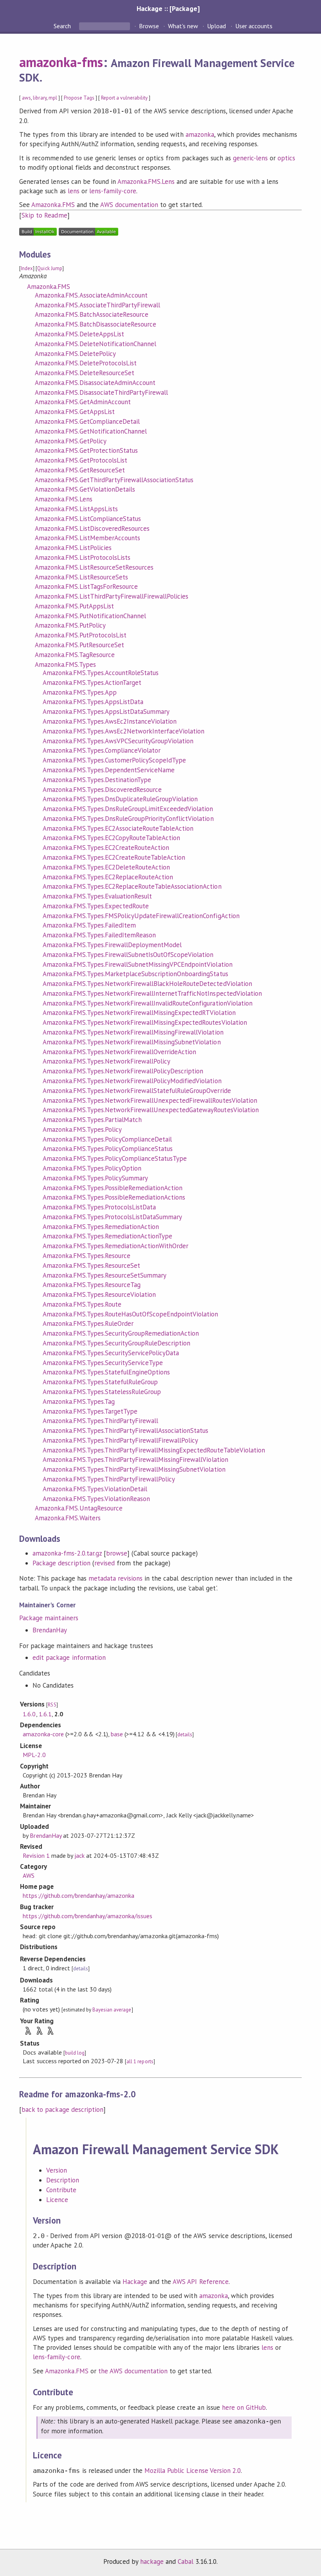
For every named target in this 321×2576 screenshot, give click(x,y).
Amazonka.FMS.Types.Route (82, 1304)
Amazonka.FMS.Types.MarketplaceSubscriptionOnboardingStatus (135, 974)
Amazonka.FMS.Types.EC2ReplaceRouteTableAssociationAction (132, 886)
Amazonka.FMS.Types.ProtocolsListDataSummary (112, 1217)
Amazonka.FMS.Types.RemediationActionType (107, 1236)
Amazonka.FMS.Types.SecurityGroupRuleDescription (116, 1343)
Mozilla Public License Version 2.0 (193, 2471)
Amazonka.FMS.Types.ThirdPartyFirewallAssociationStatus (125, 1431)
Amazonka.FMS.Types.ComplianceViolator (102, 750)
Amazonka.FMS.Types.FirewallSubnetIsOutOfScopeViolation (128, 955)
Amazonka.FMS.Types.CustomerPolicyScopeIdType (114, 760)
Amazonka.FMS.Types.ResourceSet (91, 1265)
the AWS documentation (133, 2371)
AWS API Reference (200, 2282)
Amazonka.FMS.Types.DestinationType (97, 780)
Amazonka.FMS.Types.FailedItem (89, 925)
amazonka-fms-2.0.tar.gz (67, 1553)
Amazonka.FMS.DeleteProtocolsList (86, 363)
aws (26, 98)
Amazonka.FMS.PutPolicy (70, 625)
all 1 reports (140, 2061)
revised (105, 1563)
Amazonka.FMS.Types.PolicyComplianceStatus (108, 1149)
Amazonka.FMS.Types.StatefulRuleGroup (100, 1382)
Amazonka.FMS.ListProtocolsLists (83, 557)
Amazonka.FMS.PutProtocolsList (81, 635)
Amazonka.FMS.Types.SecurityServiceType (103, 1363)
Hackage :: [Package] (168, 8)
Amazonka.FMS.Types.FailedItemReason (99, 935)
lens (74, 191)
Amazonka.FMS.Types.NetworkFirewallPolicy (106, 1061)
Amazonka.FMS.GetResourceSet (80, 470)
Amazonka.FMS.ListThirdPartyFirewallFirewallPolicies (112, 596)
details (185, 1735)
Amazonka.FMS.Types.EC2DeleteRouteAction (106, 867)
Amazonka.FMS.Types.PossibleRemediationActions (114, 1197)
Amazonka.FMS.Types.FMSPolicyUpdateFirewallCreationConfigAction (141, 916)
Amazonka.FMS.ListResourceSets (81, 577)
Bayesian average (112, 2010)
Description (63, 2180)
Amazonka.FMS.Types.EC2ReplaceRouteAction (108, 877)
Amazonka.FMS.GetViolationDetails (85, 489)
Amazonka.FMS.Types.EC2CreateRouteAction (106, 848)
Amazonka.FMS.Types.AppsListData (93, 702)
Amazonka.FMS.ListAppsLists (76, 509)
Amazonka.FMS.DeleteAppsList (79, 334)
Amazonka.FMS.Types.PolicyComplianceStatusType (115, 1158)
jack (79, 1855)
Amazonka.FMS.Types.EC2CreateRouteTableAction (114, 857)
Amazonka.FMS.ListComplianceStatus (88, 519)
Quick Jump (50, 268)
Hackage (135, 2282)
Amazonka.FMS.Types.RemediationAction (101, 1227)
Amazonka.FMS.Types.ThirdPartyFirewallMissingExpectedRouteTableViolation (154, 1450)
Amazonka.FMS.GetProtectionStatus (86, 450)
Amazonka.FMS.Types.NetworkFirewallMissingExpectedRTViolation (139, 1013)
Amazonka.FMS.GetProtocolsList (81, 460)
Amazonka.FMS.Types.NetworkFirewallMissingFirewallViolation (133, 1032)
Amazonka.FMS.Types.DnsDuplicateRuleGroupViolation (120, 799)
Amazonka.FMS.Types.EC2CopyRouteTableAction (111, 838)
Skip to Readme (44, 215)
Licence (57, 2200)
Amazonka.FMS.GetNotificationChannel (91, 431)
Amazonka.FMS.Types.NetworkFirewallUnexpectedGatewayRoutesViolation (151, 1110)
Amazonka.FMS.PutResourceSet (79, 645)
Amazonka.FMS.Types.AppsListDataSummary (106, 712)
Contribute (61, 2190)
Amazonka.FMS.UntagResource (79, 1508)
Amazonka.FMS (53, 205)
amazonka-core (43, 1734)
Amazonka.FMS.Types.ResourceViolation (99, 1294)
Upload (216, 26)
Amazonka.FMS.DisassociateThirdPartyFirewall (101, 392)
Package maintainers (49, 1618)
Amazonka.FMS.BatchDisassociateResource (96, 324)
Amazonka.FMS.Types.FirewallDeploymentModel (112, 945)
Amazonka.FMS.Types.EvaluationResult (97, 896)
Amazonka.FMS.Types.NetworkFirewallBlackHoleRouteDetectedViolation (147, 984)
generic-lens (250, 158)
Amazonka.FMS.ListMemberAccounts (87, 538)
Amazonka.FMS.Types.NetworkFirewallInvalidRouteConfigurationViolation (148, 1003)
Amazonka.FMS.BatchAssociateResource (92, 314)
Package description (61, 1563)
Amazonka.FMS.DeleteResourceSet (85, 373)
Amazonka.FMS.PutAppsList (74, 606)
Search (63, 26)
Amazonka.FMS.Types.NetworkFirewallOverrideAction (119, 1052)
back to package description (62, 2109)
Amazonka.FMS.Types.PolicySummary (95, 1178)
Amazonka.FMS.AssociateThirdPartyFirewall (97, 305)
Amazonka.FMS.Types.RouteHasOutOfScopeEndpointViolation (130, 1314)
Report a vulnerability (124, 98)
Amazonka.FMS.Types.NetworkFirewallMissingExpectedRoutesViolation (145, 1022)
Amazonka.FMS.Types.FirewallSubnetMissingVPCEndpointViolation (137, 964)
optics (286, 158)
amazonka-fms (61, 62)
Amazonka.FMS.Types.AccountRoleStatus (101, 673)
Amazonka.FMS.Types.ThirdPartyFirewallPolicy (109, 1479)
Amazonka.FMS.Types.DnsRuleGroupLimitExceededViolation (128, 809)
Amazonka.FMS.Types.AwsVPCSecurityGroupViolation (118, 741)
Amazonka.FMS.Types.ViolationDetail (95, 1489)
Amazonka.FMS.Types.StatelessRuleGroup (102, 1392)
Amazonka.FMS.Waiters (68, 1518)
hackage (152, 2561)
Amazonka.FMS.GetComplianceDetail (87, 421)
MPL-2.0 (34, 1755)
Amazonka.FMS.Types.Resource (87, 1256)
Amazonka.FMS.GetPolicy (71, 441)
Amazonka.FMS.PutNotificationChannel (90, 616)
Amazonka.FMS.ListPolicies (73, 548)
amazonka (200, 134)
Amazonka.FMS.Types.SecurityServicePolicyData (111, 1353)
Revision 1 (36, 1855)
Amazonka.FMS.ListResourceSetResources (94, 567)
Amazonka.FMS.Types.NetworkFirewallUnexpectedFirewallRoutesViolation (150, 1100)
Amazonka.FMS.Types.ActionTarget (92, 683)
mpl (53, 98)
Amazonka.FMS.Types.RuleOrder (88, 1323)
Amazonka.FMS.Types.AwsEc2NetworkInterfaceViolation (124, 731)
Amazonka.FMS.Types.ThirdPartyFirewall (100, 1421)
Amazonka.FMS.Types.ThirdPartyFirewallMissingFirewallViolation (135, 1460)
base (117, 1734)
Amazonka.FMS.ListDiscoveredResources (92, 528)
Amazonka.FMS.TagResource (75, 655)
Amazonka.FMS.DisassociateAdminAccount (95, 383)
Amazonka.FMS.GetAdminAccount (83, 402)
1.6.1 (45, 1714)
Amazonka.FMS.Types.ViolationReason (96, 1499)
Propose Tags (79, 98)
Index (27, 268)
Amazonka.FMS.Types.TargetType (90, 1411)
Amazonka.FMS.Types (65, 664)
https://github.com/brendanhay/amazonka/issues (87, 1916)
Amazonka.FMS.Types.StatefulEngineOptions (106, 1372)
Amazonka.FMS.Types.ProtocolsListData (99, 1207)
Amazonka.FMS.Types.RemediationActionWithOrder (115, 1246)
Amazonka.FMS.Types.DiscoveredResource (102, 790)
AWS (29, 1875)
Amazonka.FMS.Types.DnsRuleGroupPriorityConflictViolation (128, 819)
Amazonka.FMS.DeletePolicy (75, 354)
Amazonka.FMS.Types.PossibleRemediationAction (113, 1188)
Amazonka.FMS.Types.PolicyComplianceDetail (107, 1139)
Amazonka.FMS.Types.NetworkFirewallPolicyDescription (123, 1071)
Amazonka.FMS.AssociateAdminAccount (91, 295)
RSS (52, 1705)
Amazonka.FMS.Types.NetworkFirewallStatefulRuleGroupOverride (137, 1091)
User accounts (254, 26)
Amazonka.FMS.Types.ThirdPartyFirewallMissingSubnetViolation (134, 1469)
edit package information (69, 1657)
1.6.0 (29, 1714)
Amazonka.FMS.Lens (146, 182)
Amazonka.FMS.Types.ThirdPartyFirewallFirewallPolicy (120, 1440)
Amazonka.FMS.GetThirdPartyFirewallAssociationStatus (114, 480)
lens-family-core (113, 191)
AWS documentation (129, 205)
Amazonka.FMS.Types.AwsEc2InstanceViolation (110, 721)
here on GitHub (244, 2407)
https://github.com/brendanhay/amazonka (78, 1895)
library (40, 98)
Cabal (186, 2561)
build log (75, 2053)
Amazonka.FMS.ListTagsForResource (86, 586)
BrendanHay (50, 1630)
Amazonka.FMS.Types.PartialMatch (92, 1120)
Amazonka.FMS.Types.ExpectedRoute (96, 906)
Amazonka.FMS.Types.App (80, 692)
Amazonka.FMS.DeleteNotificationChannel (96, 344)
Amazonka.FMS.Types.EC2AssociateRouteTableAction (118, 828)
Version (57, 2170)
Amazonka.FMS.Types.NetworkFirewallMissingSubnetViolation (132, 1042)
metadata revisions (115, 1578)
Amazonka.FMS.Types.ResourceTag (92, 1285)
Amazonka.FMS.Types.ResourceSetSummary (105, 1275)
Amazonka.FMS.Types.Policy (82, 1129)
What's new (183, 26)
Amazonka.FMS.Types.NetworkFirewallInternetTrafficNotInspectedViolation (152, 993)
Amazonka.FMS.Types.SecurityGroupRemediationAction (121, 1333)
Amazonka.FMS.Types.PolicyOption (92, 1168)
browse (117, 1553)
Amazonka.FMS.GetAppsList (75, 412)
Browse (149, 26)
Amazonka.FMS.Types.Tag (79, 1401)
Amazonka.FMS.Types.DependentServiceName (109, 770)
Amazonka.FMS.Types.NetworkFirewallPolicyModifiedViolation (132, 1081)
